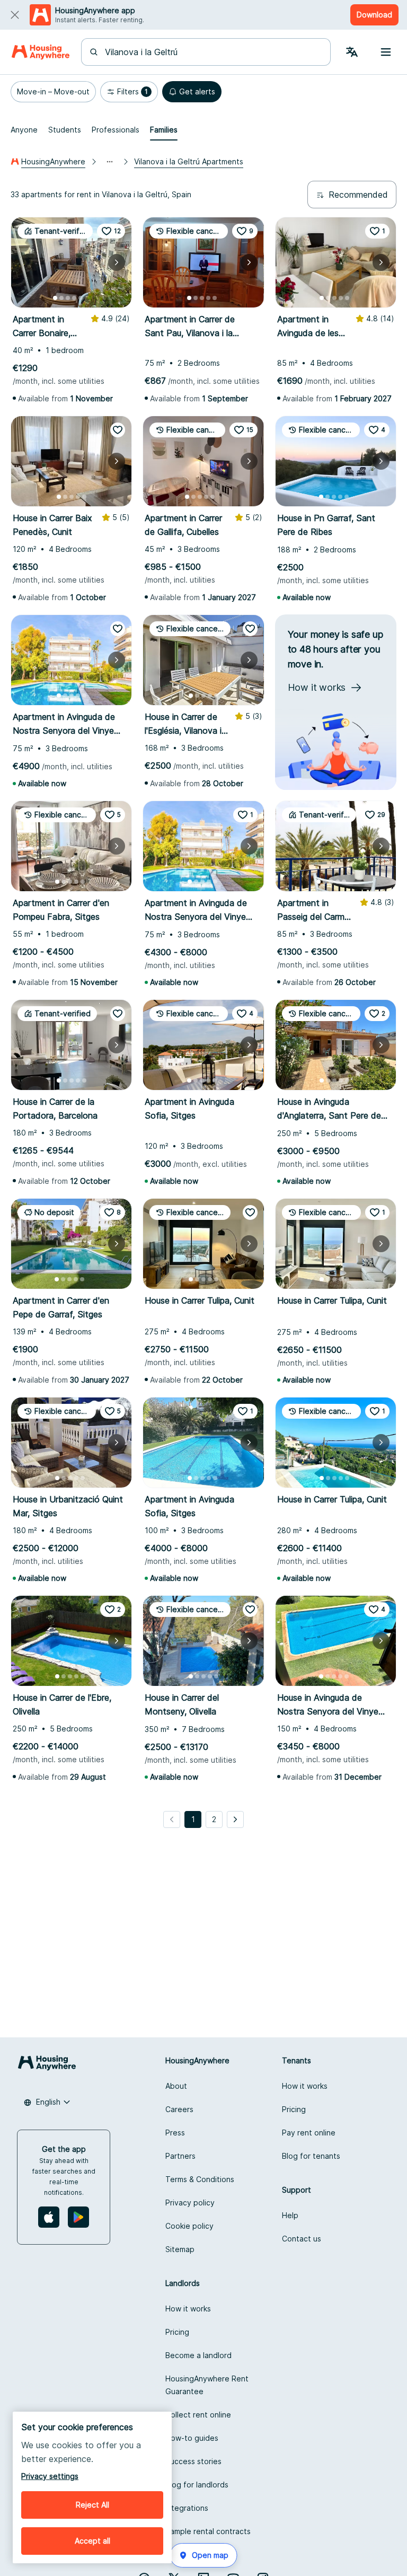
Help (290, 2215)
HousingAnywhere (53, 161)
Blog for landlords (197, 2485)
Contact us (302, 2239)
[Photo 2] (61, 298)
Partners (180, 2156)
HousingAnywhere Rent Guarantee (207, 2385)
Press (175, 2133)
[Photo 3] (68, 298)
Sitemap (180, 2249)
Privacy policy (190, 2203)
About (176, 2086)
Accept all (92, 2541)
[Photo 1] (55, 298)
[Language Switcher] (352, 52)
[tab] (24, 130)
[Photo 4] (74, 298)
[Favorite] (118, 430)
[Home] (41, 52)
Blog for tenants (311, 2156)
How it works (305, 2086)
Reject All (92, 2505)
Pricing (294, 2109)
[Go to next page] (235, 1819)
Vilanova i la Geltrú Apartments (189, 161)
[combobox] (212, 52)
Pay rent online (309, 2133)
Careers (179, 2109)
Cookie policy (189, 2226)
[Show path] (110, 162)
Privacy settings (50, 2476)
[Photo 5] (81, 298)
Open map (210, 2555)
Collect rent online (198, 2415)
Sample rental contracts (208, 2531)
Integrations (187, 2508)
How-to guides (192, 2438)
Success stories (193, 2461)
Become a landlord (198, 2355)
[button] (53, 92)
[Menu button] (386, 52)
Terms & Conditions (200, 2179)
